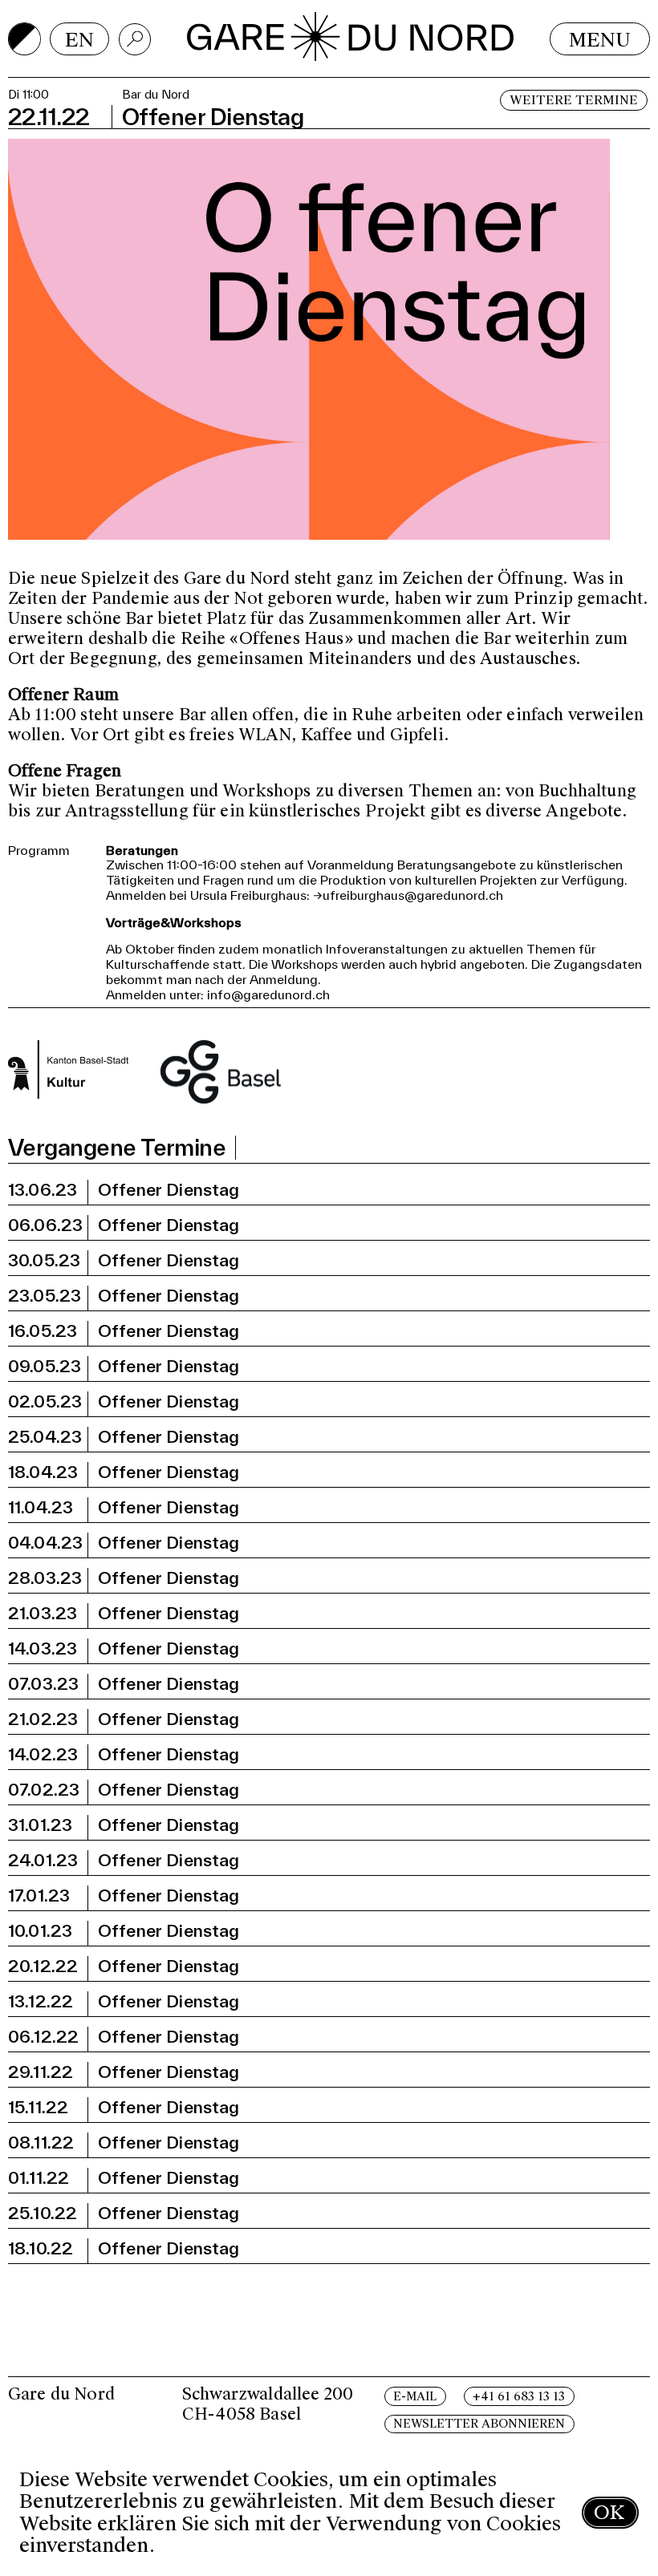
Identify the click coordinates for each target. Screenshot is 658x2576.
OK (609, 2512)
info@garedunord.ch (268, 994)
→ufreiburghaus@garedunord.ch (408, 895)
